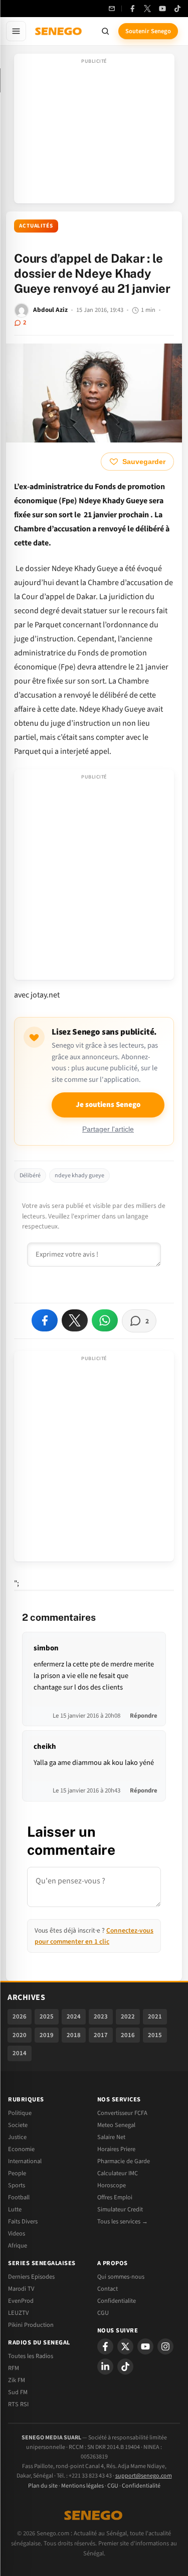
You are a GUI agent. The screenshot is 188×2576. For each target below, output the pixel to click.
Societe (18, 2125)
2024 (74, 2017)
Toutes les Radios (31, 2356)
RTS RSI (18, 2404)
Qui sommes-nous (121, 2277)
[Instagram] (165, 2346)
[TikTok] (177, 9)
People (17, 2173)
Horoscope (112, 2185)
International (25, 2161)
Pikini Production (31, 2325)
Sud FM (18, 2392)
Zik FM (17, 2380)
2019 (47, 2035)
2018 (74, 2035)
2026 (20, 2017)
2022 (128, 2017)
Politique (20, 2113)
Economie (21, 2149)
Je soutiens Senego (108, 1105)
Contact (108, 2289)
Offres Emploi (115, 2197)
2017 (101, 2035)
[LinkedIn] (105, 2367)
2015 (155, 2035)
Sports (17, 2185)
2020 (20, 2035)
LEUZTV (18, 2313)
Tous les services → (123, 2221)
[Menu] (16, 31)
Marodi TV (21, 2289)
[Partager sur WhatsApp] (105, 1320)
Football (19, 2197)
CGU (103, 2313)
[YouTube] (162, 9)
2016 (128, 2035)
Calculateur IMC (118, 2173)
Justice (17, 2137)
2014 (20, 2053)
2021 (155, 2017)
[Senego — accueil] (59, 31)
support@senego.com (144, 2476)
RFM (14, 2368)
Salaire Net (111, 2137)
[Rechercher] (105, 31)
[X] (125, 2346)
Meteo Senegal (116, 2125)
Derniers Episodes (31, 2277)
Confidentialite (117, 2301)
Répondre (144, 1716)
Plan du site (43, 2486)
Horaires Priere (116, 2149)
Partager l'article (108, 1129)
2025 (47, 2017)
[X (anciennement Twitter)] (147, 9)
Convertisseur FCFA (122, 2113)
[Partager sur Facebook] (45, 1320)
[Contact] (112, 9)
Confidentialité (141, 2486)
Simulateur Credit (120, 2209)
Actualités (36, 226)
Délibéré (30, 1175)
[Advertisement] (94, 132)
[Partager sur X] (75, 1320)
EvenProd (21, 2301)
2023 (101, 2017)
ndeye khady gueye (79, 1175)
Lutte (15, 2209)
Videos (17, 2233)
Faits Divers (23, 2221)
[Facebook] (132, 9)
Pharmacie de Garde (124, 2161)
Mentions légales (82, 2486)
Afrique (18, 2246)
